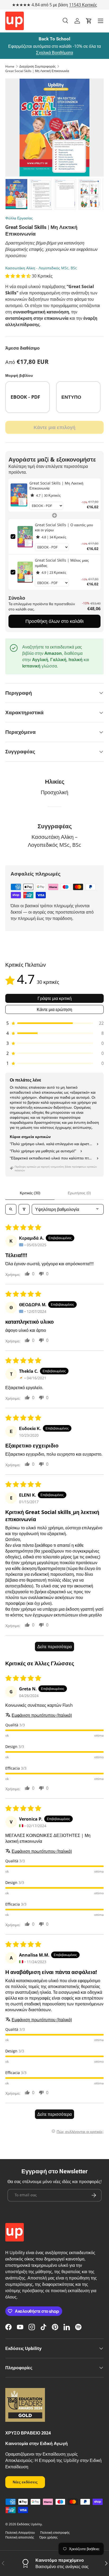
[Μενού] (101, 21)
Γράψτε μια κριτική (55, 998)
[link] (19, 495)
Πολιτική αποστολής (20, 2537)
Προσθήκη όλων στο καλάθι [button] (54, 621)
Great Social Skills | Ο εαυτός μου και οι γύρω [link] (64, 527)
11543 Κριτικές (83, 5)
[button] (89, 21)
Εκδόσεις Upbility (29, 2524)
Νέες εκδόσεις (25, 2482)
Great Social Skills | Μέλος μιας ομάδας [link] (62, 563)
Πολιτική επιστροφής (55, 2533)
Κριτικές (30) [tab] (30, 1193)
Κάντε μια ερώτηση (54, 1009)
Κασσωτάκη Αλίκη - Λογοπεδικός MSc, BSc (41, 268)
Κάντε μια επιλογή (54, 427)
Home (10, 66)
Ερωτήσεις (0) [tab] (79, 1193)
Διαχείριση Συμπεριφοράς (38, 66)
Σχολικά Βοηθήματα (54, 53)
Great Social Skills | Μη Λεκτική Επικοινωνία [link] (56, 486)
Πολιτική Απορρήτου (20, 2533)
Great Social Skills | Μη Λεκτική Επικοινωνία (37, 71)
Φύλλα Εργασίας (19, 218)
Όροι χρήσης (49, 2537)
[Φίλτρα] (24, 1209)
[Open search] (11, 1209)
